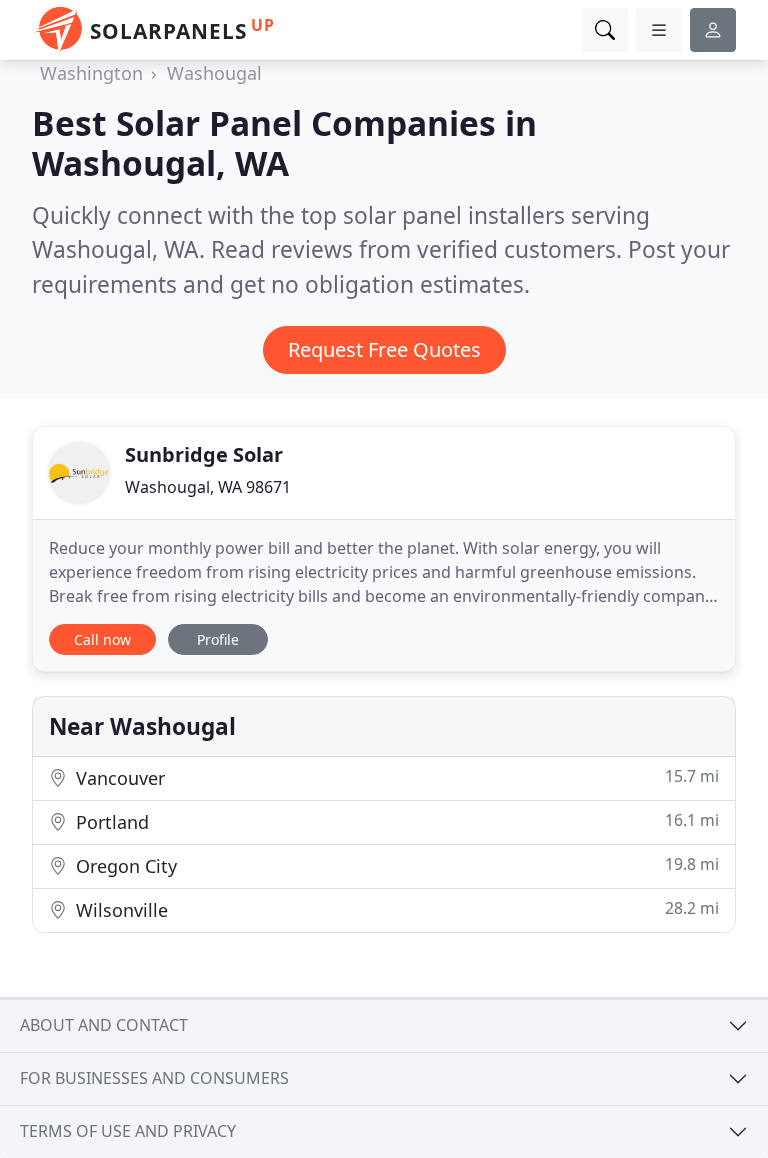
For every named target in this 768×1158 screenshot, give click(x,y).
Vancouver (395, 777)
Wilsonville (395, 909)
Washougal (214, 73)
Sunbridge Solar (204, 454)
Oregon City (395, 865)
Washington (91, 73)
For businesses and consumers (154, 1078)
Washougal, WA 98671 (208, 487)
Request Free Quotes (384, 349)
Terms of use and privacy (128, 1131)
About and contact (104, 1025)
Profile (218, 639)
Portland (395, 821)
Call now (102, 639)
